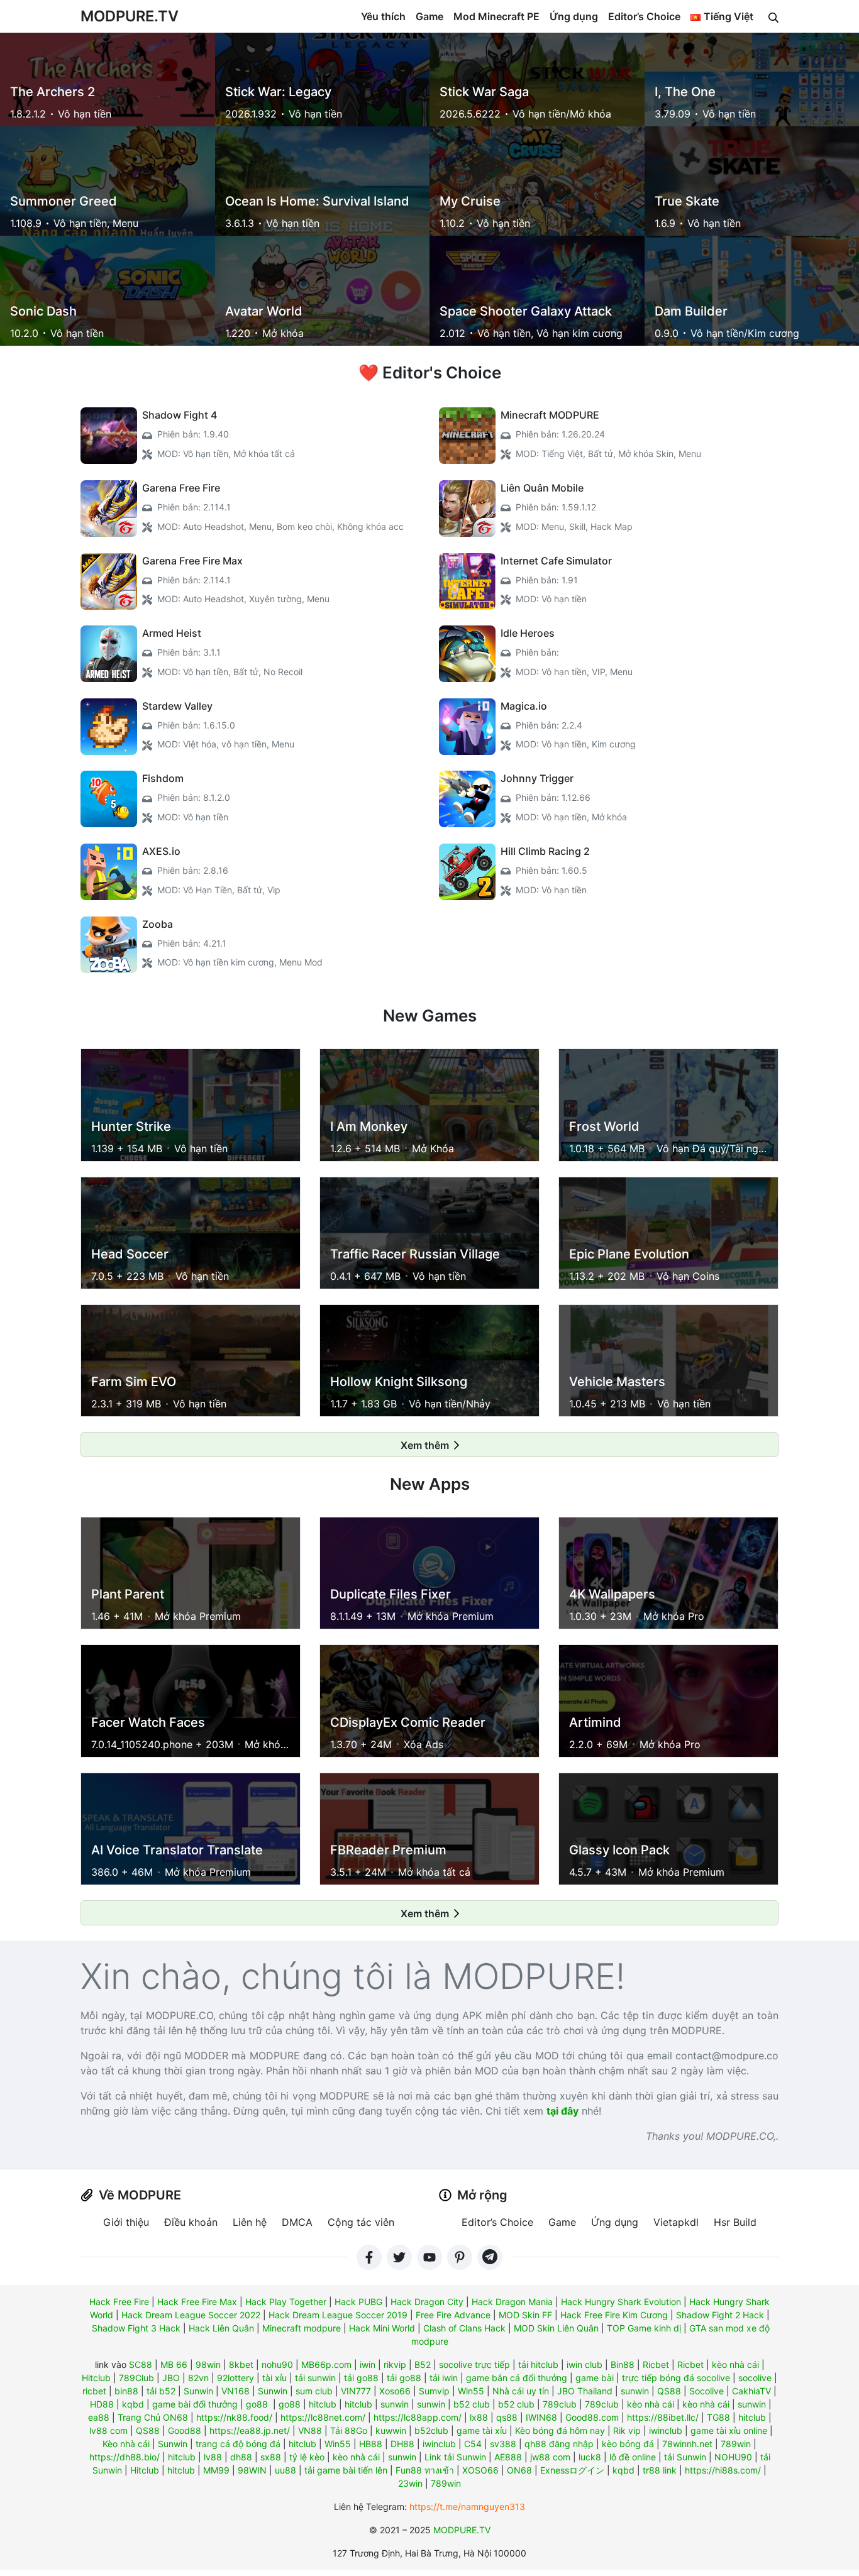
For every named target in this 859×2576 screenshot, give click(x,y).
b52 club (472, 2404)
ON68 (519, 2470)
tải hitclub (538, 2364)
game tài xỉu (482, 2430)
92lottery (236, 2378)
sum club (314, 2391)
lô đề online (633, 2457)
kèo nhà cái (735, 2364)
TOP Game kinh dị (644, 2328)
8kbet (241, 2364)
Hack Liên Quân (221, 2328)
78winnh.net (687, 2444)
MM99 (216, 2470)
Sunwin (198, 2391)
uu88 (285, 2470)
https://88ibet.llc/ (663, 2417)
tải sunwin (315, 2378)
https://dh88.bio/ (125, 2457)
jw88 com (550, 2457)
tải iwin (444, 2378)
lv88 (213, 2457)
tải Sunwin (685, 2457)
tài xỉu (274, 2378)
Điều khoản (191, 2222)
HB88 (371, 2444)
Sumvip (434, 2391)
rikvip (395, 2364)
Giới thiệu (126, 2222)
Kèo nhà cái (126, 2444)
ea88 (99, 2417)
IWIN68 (541, 2417)
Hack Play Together (286, 2302)
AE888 (508, 2457)
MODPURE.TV (130, 16)
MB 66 (174, 2364)
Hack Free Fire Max (197, 2302)
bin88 (126, 2391)
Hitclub (96, 2378)
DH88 (402, 2444)
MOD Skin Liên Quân (556, 2328)
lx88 (479, 2417)
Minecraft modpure (302, 2328)
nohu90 (277, 2364)
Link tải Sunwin (455, 2457)
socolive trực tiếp (474, 2364)
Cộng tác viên (361, 2222)
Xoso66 (395, 2391)
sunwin (635, 2391)
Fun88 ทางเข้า (425, 2470)
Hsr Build (735, 2222)
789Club (136, 2378)
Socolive (707, 2391)
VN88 (310, 2430)
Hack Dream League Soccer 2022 (191, 2315)
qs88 (507, 2417)
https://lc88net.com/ (323, 2417)
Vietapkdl (676, 2222)
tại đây (563, 2111)
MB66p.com (326, 2364)
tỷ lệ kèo (307, 2457)
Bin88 (623, 2364)
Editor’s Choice (644, 16)
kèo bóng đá (628, 2444)
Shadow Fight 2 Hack (720, 2315)
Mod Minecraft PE (496, 16)
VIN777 (356, 2391)
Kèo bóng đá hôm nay (560, 2430)
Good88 (185, 2430)
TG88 (718, 2417)
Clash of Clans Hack (464, 2328)
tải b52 (161, 2391)
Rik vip (627, 2430)
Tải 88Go (349, 2430)
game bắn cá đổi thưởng (517, 2378)
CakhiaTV (751, 2391)
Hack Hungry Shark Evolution (621, 2302)
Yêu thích (383, 16)
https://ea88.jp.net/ (250, 2430)
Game (429, 16)
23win (410, 2483)
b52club (431, 2430)
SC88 (141, 2364)
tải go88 (361, 2378)
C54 (473, 2444)
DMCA (297, 2222)
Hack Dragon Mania (512, 2302)
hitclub (323, 2404)
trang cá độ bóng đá (238, 2444)
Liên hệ (250, 2222)
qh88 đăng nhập (559, 2444)
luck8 (590, 2457)
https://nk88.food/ (234, 2417)
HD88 (102, 2404)
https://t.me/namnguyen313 (467, 2507)
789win (736, 2444)
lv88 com (108, 2430)
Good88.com (592, 2417)
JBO (171, 2378)
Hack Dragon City (427, 2302)
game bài (595, 2378)
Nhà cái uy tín (521, 2391)
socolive (755, 2378)
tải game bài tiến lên (346, 2470)
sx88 (271, 2457)
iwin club (585, 2364)
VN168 (236, 2391)
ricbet (94, 2391)
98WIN (252, 2470)
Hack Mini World (382, 2328)
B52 (423, 2364)
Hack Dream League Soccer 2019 (338, 2315)
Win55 (471, 2391)
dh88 (241, 2457)
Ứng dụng (574, 16)
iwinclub (666, 2430)
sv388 (503, 2444)
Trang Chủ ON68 (153, 2417)
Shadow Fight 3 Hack (136, 2328)
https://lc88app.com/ (418, 2417)
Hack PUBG (358, 2302)
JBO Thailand (585, 2391)
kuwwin (391, 2430)
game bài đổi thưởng (195, 2404)
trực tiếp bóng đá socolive (676, 2378)
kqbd (133, 2404)
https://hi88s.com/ (723, 2470)
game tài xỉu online (729, 2430)
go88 (257, 2404)
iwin (368, 2364)
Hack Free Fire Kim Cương (614, 2315)
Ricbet (656, 2364)
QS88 (669, 2391)
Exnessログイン (572, 2470)
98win (208, 2364)
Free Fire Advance (453, 2315)
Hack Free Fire (119, 2302)
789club (560, 2404)
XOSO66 (480, 2470)
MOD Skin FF (525, 2315)
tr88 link (660, 2470)
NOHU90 (733, 2457)
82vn (198, 2378)
